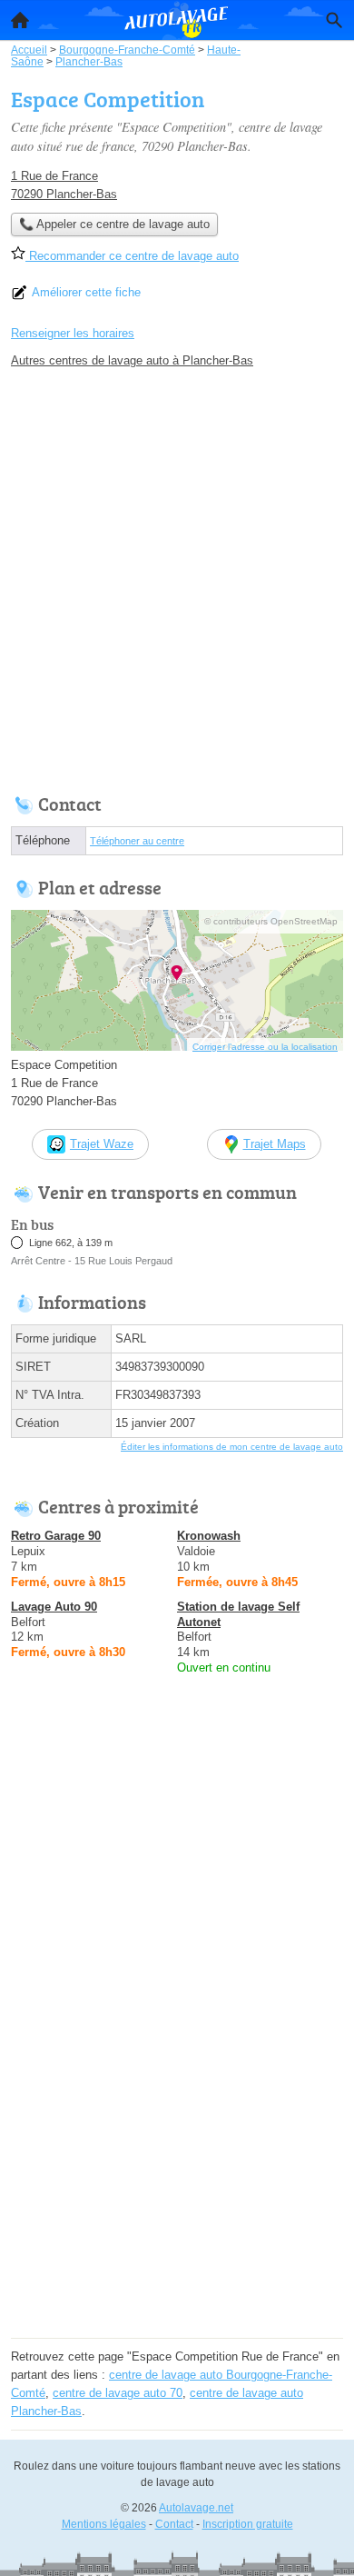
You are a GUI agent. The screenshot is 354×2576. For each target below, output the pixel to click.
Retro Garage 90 (56, 1536)
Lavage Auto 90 (54, 1607)
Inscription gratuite (248, 2524)
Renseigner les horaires (73, 333)
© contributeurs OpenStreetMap (271, 921)
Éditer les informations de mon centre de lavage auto (232, 1447)
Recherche (334, 20)
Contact (174, 2524)
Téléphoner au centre (137, 841)
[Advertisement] (177, 576)
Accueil (20, 20)
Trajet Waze (102, 1144)
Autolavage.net (196, 2508)
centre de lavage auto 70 (118, 2393)
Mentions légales (104, 2524)
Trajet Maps (275, 1144)
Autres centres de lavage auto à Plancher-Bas (132, 360)
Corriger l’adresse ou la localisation (265, 1047)
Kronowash (209, 1536)
